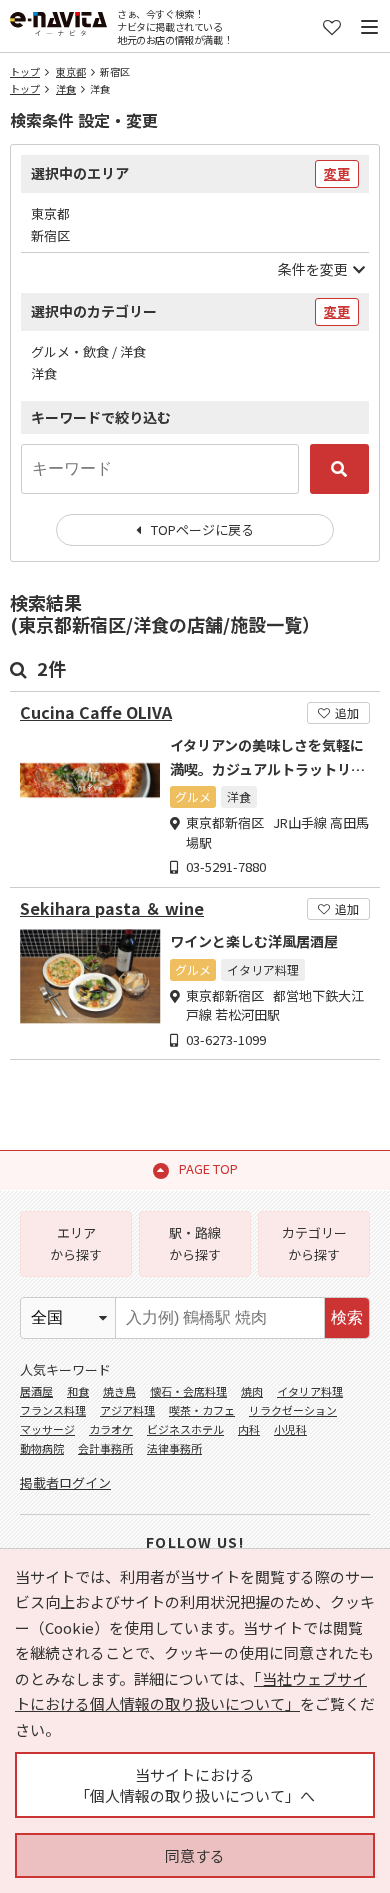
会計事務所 (105, 1448)
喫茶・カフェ (202, 1410)
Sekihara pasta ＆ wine (112, 908)
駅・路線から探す (195, 1243)
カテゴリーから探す (314, 1243)
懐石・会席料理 (188, 1391)
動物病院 (42, 1448)
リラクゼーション (293, 1410)
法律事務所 (174, 1448)
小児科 (290, 1429)
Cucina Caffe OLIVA (96, 712)
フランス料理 (53, 1410)
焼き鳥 (119, 1391)
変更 (337, 173)
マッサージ (47, 1429)
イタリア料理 (310, 1391)
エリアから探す (76, 1243)
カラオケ (111, 1429)
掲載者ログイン (65, 1482)
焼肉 (252, 1391)
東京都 (71, 71)
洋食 (66, 88)
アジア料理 (127, 1410)
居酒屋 (36, 1391)
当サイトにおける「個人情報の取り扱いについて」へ (195, 1785)
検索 (347, 1317)
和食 (78, 1391)
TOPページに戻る (202, 529)
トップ (25, 71)
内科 (249, 1429)
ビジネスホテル (185, 1429)
